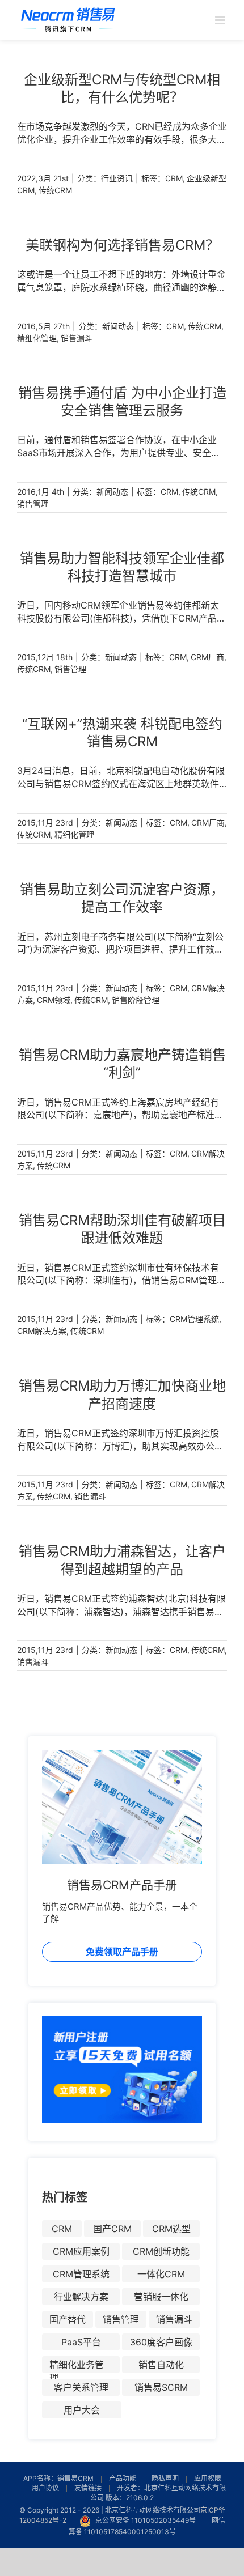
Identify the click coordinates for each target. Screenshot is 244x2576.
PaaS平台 (81, 2342)
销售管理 (33, 503)
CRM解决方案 (42, 1331)
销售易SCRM (161, 2387)
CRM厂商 (207, 657)
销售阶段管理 (136, 1000)
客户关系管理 (81, 2387)
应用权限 (208, 2478)
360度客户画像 (161, 2342)
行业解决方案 (81, 2297)
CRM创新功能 (161, 2251)
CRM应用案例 (81, 2251)
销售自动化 (161, 2365)
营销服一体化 (161, 2297)
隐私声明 (165, 2478)
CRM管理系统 (194, 1319)
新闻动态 (118, 326)
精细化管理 (37, 338)
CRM (174, 178)
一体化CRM (161, 2274)
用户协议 (45, 2488)
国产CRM (112, 2229)
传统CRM (55, 190)
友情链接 (88, 2488)
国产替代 (68, 2319)
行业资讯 (117, 178)
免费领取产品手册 (122, 1952)
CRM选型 (171, 2229)
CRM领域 (54, 1000)
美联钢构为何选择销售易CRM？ (122, 245)
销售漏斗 (77, 338)
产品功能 (123, 2478)
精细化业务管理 (77, 2366)
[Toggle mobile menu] (221, 20)
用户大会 (82, 2410)
